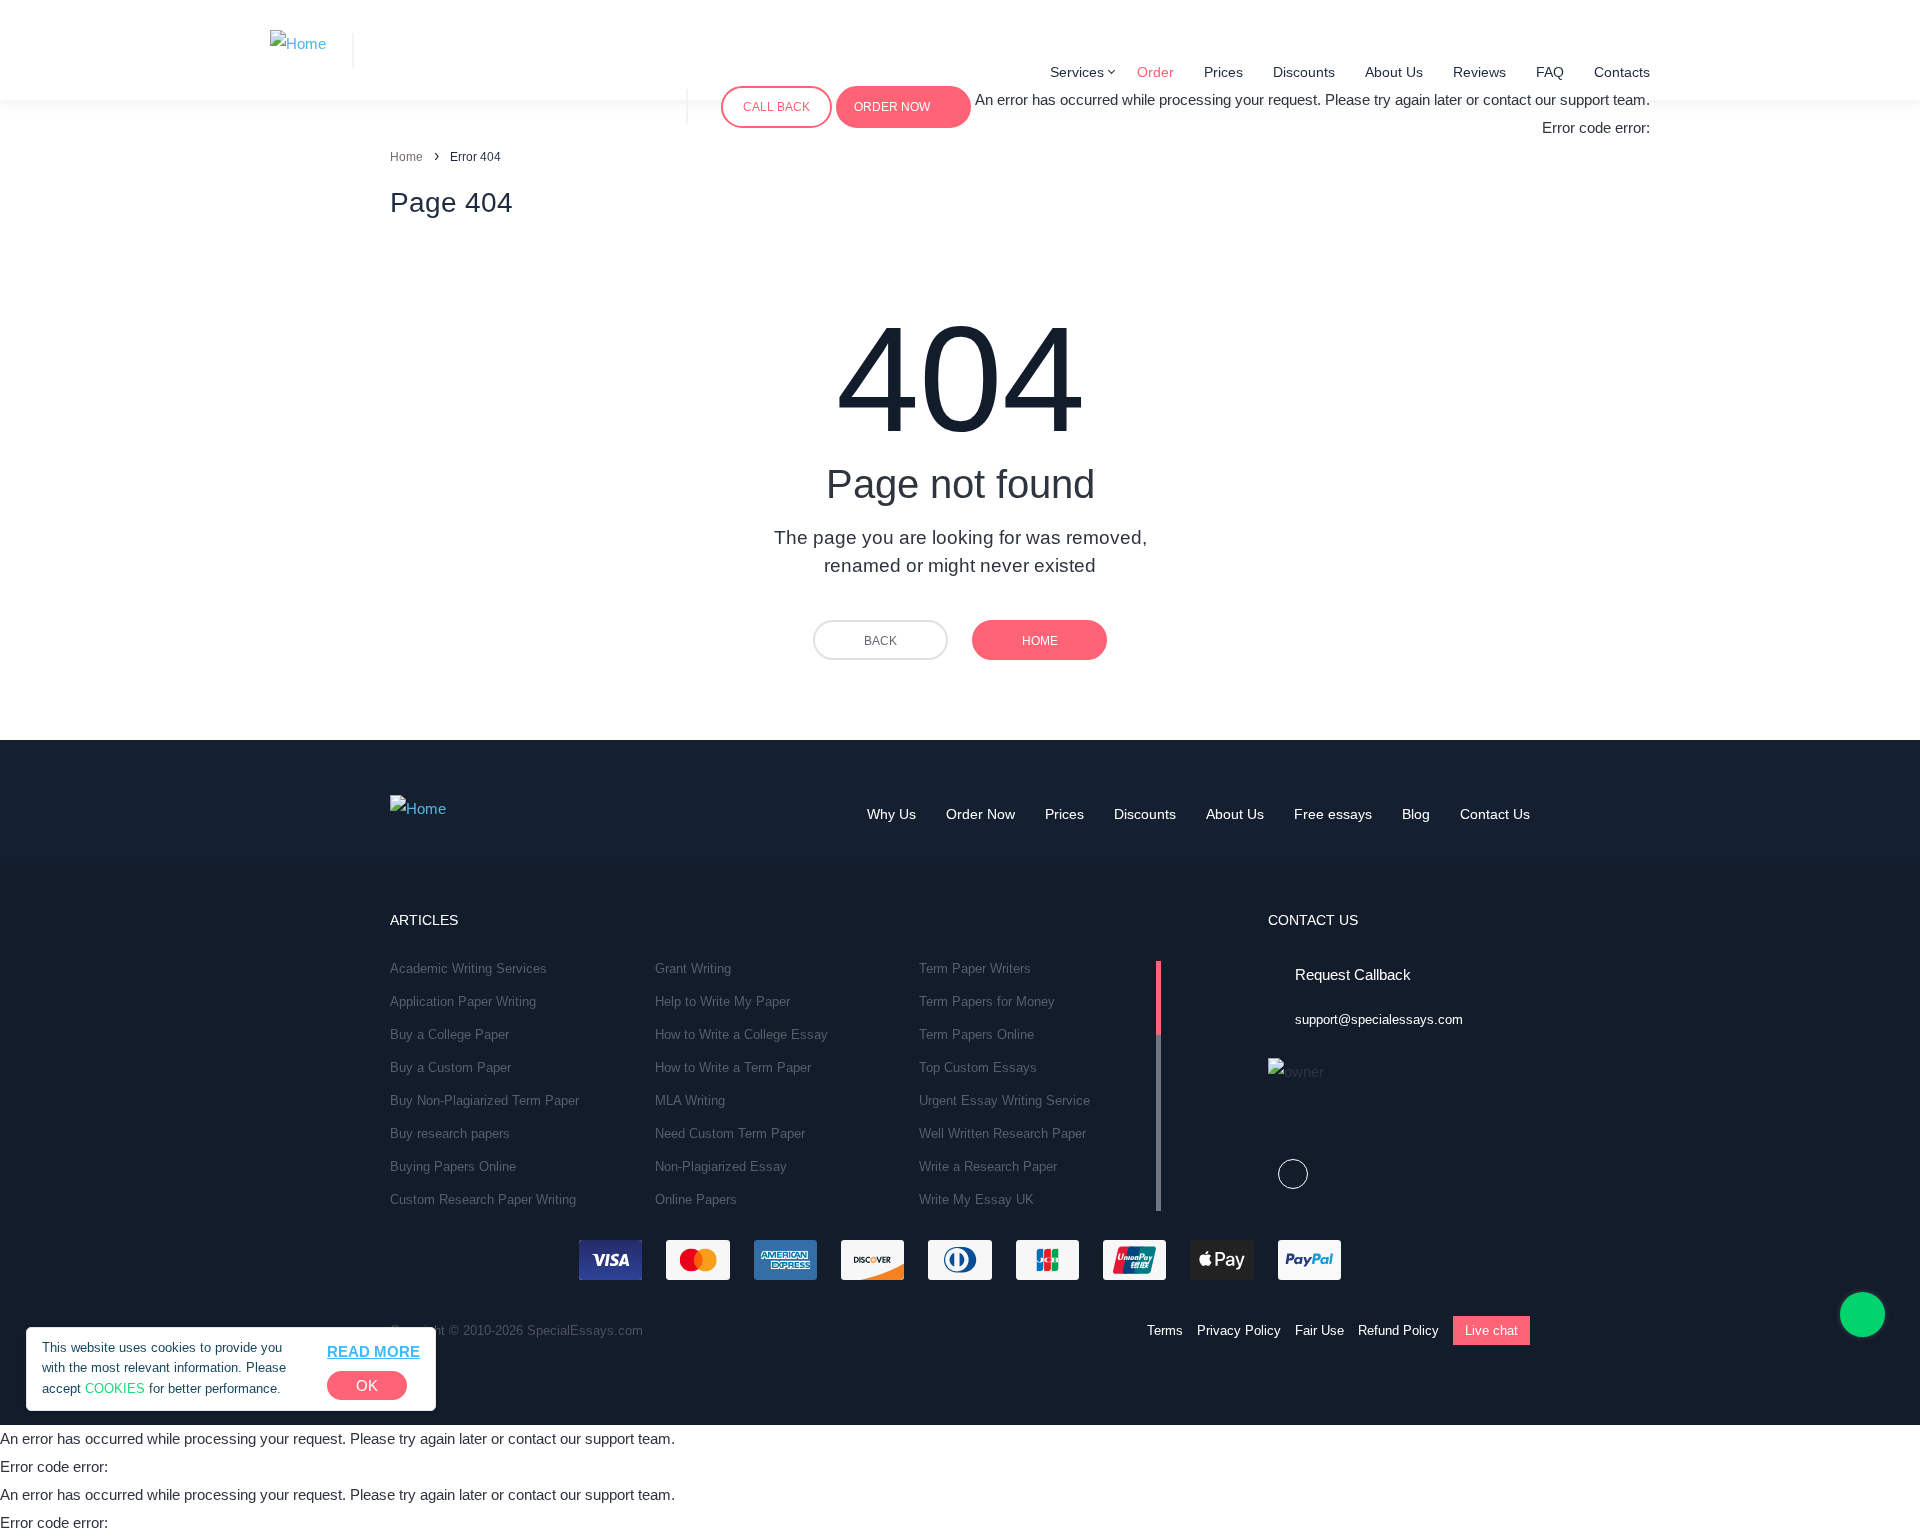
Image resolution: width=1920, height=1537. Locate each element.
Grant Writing (693, 968)
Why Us (891, 814)
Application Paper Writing (463, 1001)
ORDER (892, 107)
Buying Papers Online (453, 1166)
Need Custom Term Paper (730, 1133)
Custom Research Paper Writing (483, 1199)
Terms (1165, 1330)
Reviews (1479, 72)
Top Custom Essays (978, 1067)
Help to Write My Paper (722, 1001)
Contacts (1622, 72)
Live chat (1491, 1330)
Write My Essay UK (976, 1199)
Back (880, 641)
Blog (1416, 814)
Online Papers (696, 1199)
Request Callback (1353, 974)
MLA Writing (690, 1100)
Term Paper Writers (975, 968)
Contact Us (1495, 814)
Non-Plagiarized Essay (721, 1166)
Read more (373, 1351)
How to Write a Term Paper (733, 1067)
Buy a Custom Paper (450, 1067)
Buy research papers (450, 1133)
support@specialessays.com (1379, 1019)
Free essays (1333, 814)
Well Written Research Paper (1002, 1133)
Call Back (776, 107)
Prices (1223, 72)
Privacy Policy (1239, 1330)
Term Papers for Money (987, 1001)
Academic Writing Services (468, 968)
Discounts (1304, 72)
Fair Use (1319, 1330)
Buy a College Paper (449, 1034)
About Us (1394, 72)
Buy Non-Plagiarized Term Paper (484, 1100)
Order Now (980, 814)
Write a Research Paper (988, 1166)
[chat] (1862, 1314)
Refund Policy (1398, 1330)
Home (1040, 641)
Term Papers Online (976, 1034)
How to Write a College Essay (741, 1034)
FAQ (1550, 72)
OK (367, 1385)
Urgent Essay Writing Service (1004, 1100)
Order (1155, 72)
